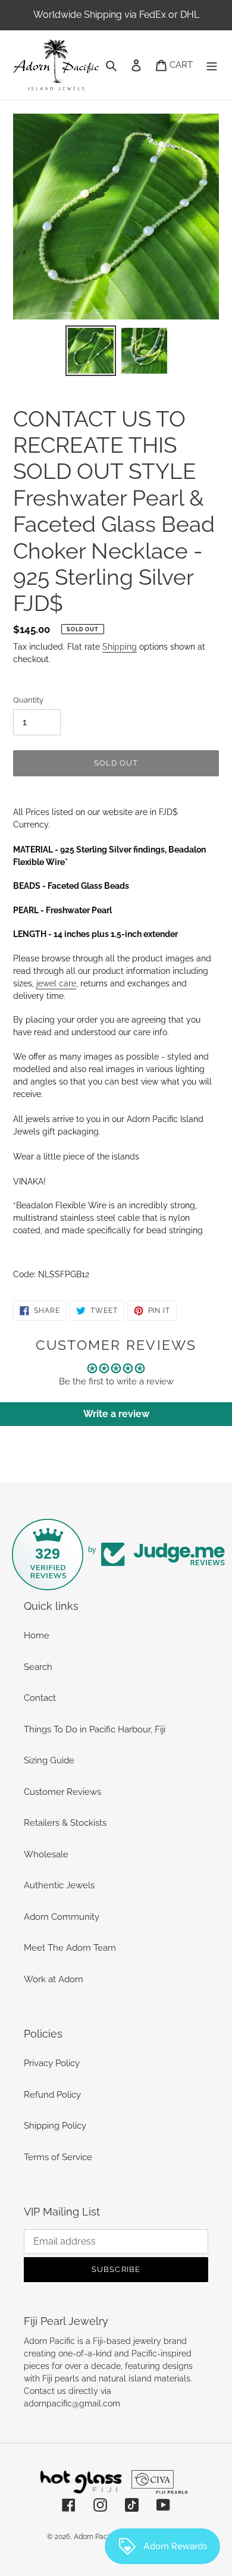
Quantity (28, 700)
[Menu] (212, 65)
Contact (40, 1698)
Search (38, 1667)
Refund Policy (52, 2095)
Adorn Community (62, 1917)
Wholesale (46, 1854)
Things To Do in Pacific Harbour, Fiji (95, 1729)
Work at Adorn (54, 1979)
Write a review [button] (116, 1414)
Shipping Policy (55, 2126)
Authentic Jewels (59, 1885)
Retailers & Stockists (65, 1823)
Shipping (120, 647)
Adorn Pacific (95, 2537)
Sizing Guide (49, 1760)
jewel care (56, 983)
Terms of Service (58, 2157)
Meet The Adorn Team (70, 1948)
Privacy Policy (52, 2063)
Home (37, 1635)
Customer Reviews (62, 1792)
